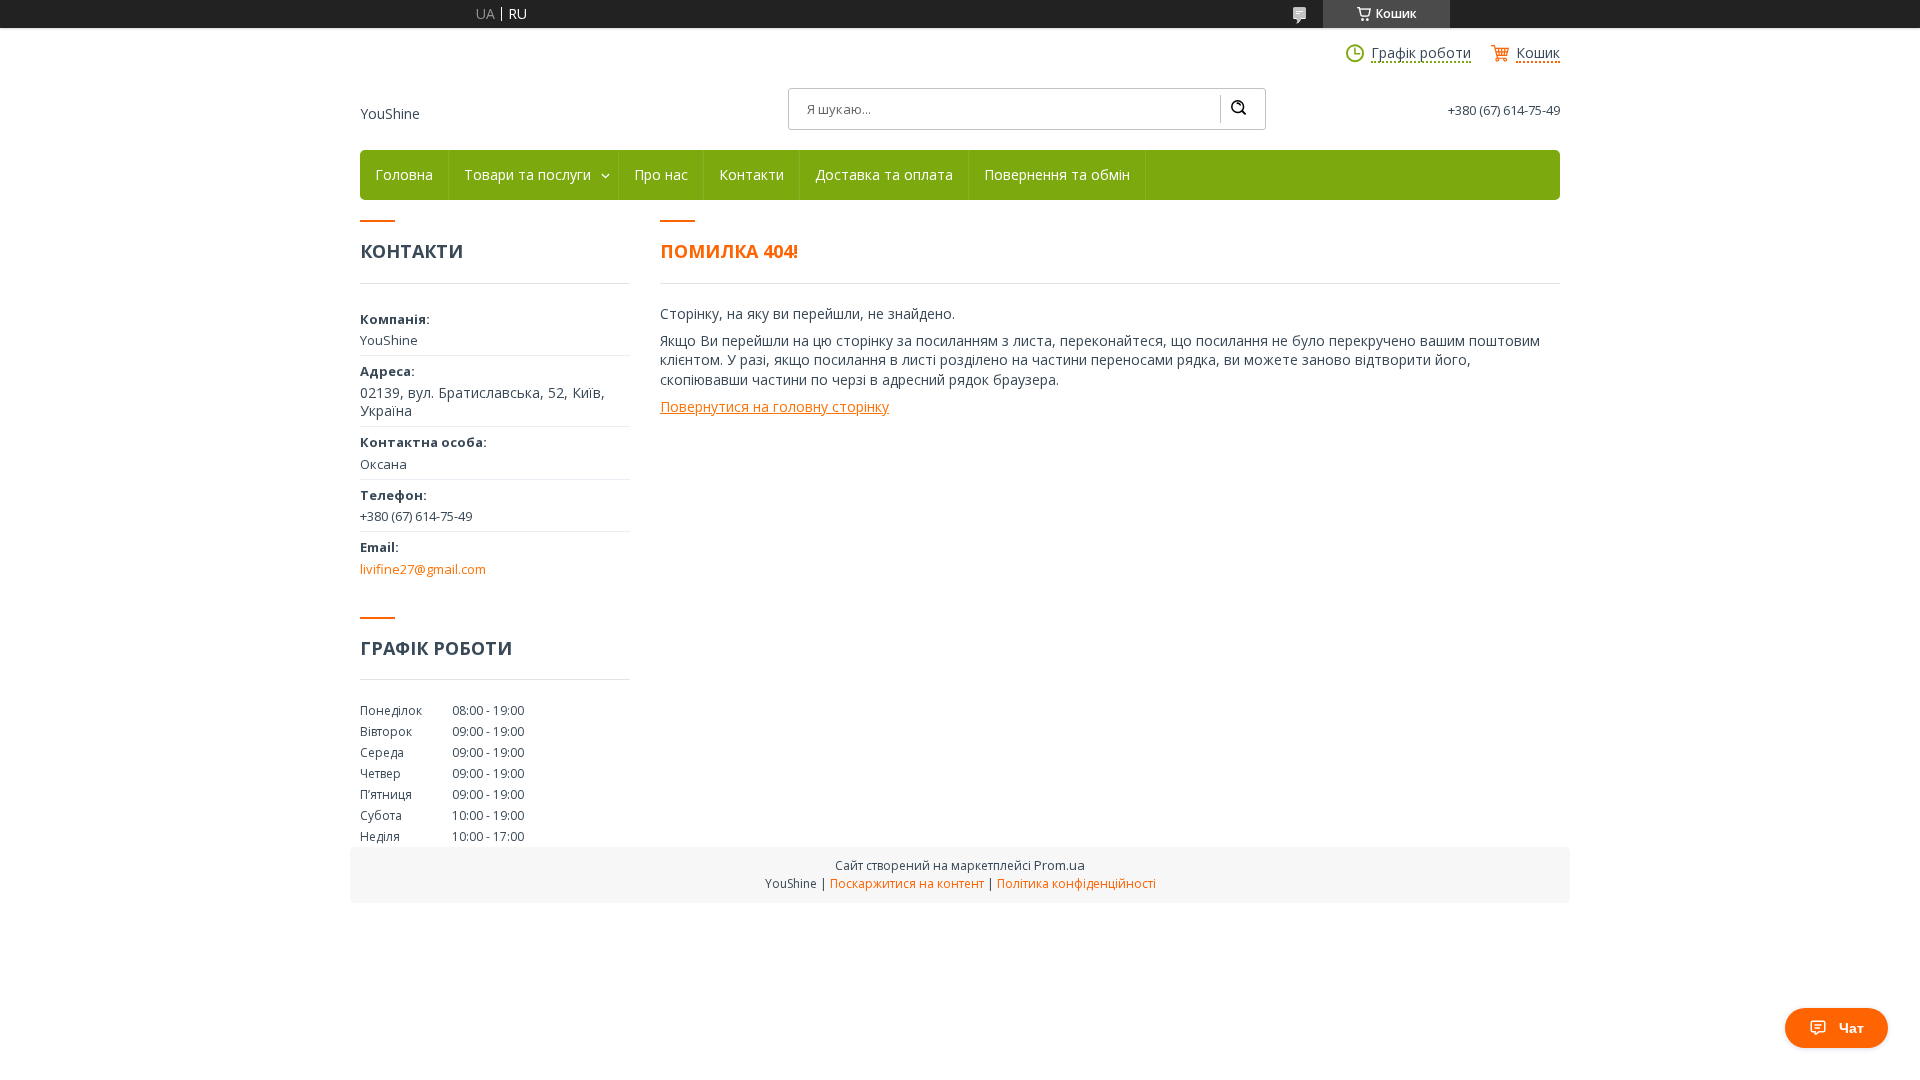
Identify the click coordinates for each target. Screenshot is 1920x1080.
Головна (404, 175)
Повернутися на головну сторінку (774, 406)
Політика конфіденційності (1076, 883)
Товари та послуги (527, 175)
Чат (1851, 1028)
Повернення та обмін (1057, 175)
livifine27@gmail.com (423, 569)
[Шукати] (1238, 109)
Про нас (661, 175)
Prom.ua (1059, 865)
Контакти (751, 175)
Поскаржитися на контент (907, 883)
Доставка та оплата (884, 175)
